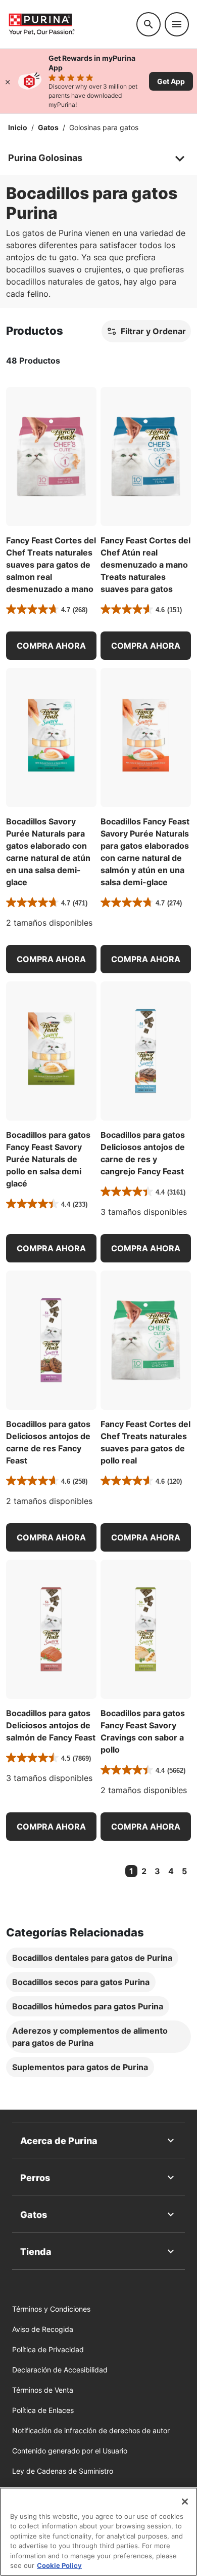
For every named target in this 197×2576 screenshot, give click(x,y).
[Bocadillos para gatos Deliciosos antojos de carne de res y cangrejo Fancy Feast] (146, 1051)
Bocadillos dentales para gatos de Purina (92, 1958)
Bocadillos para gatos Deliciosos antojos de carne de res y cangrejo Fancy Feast (143, 1153)
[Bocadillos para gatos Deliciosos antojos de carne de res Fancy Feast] (51, 1340)
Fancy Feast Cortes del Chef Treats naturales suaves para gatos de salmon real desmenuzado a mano (51, 565)
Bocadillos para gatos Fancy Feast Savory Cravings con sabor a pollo (143, 1731)
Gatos (48, 127)
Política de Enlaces (43, 2410)
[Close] (185, 2502)
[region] (98, 2532)
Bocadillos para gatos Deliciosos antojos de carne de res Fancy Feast (48, 1442)
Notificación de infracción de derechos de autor (91, 2430)
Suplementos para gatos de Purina (80, 2067)
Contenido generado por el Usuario (70, 2451)
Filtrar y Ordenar (153, 331)
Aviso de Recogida (43, 2329)
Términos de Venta (43, 2390)
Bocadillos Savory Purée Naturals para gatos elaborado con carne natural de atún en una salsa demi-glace (48, 852)
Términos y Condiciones (51, 2309)
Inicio (18, 127)
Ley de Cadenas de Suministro (63, 2471)
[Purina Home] (68, 24)
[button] (51, 646)
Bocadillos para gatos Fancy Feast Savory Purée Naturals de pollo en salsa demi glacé (48, 1159)
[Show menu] (177, 24)
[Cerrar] (8, 81)
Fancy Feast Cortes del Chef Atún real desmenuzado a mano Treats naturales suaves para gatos (145, 565)
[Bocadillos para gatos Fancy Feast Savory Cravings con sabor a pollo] (146, 1629)
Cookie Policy (59, 2565)
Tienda (36, 2252)
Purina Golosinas (45, 158)
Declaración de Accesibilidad (60, 2370)
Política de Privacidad (48, 2349)
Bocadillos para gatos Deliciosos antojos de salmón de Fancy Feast (51, 1725)
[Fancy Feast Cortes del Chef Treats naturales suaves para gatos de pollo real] (146, 1340)
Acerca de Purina (59, 2141)
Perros (35, 2178)
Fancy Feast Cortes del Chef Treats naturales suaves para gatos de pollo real (145, 1442)
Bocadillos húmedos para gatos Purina (88, 2006)
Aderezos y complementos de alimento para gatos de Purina (90, 2037)
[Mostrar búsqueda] (149, 24)
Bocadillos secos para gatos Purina (81, 1982)
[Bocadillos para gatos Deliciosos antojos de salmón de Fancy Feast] (51, 1629)
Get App (171, 81)
